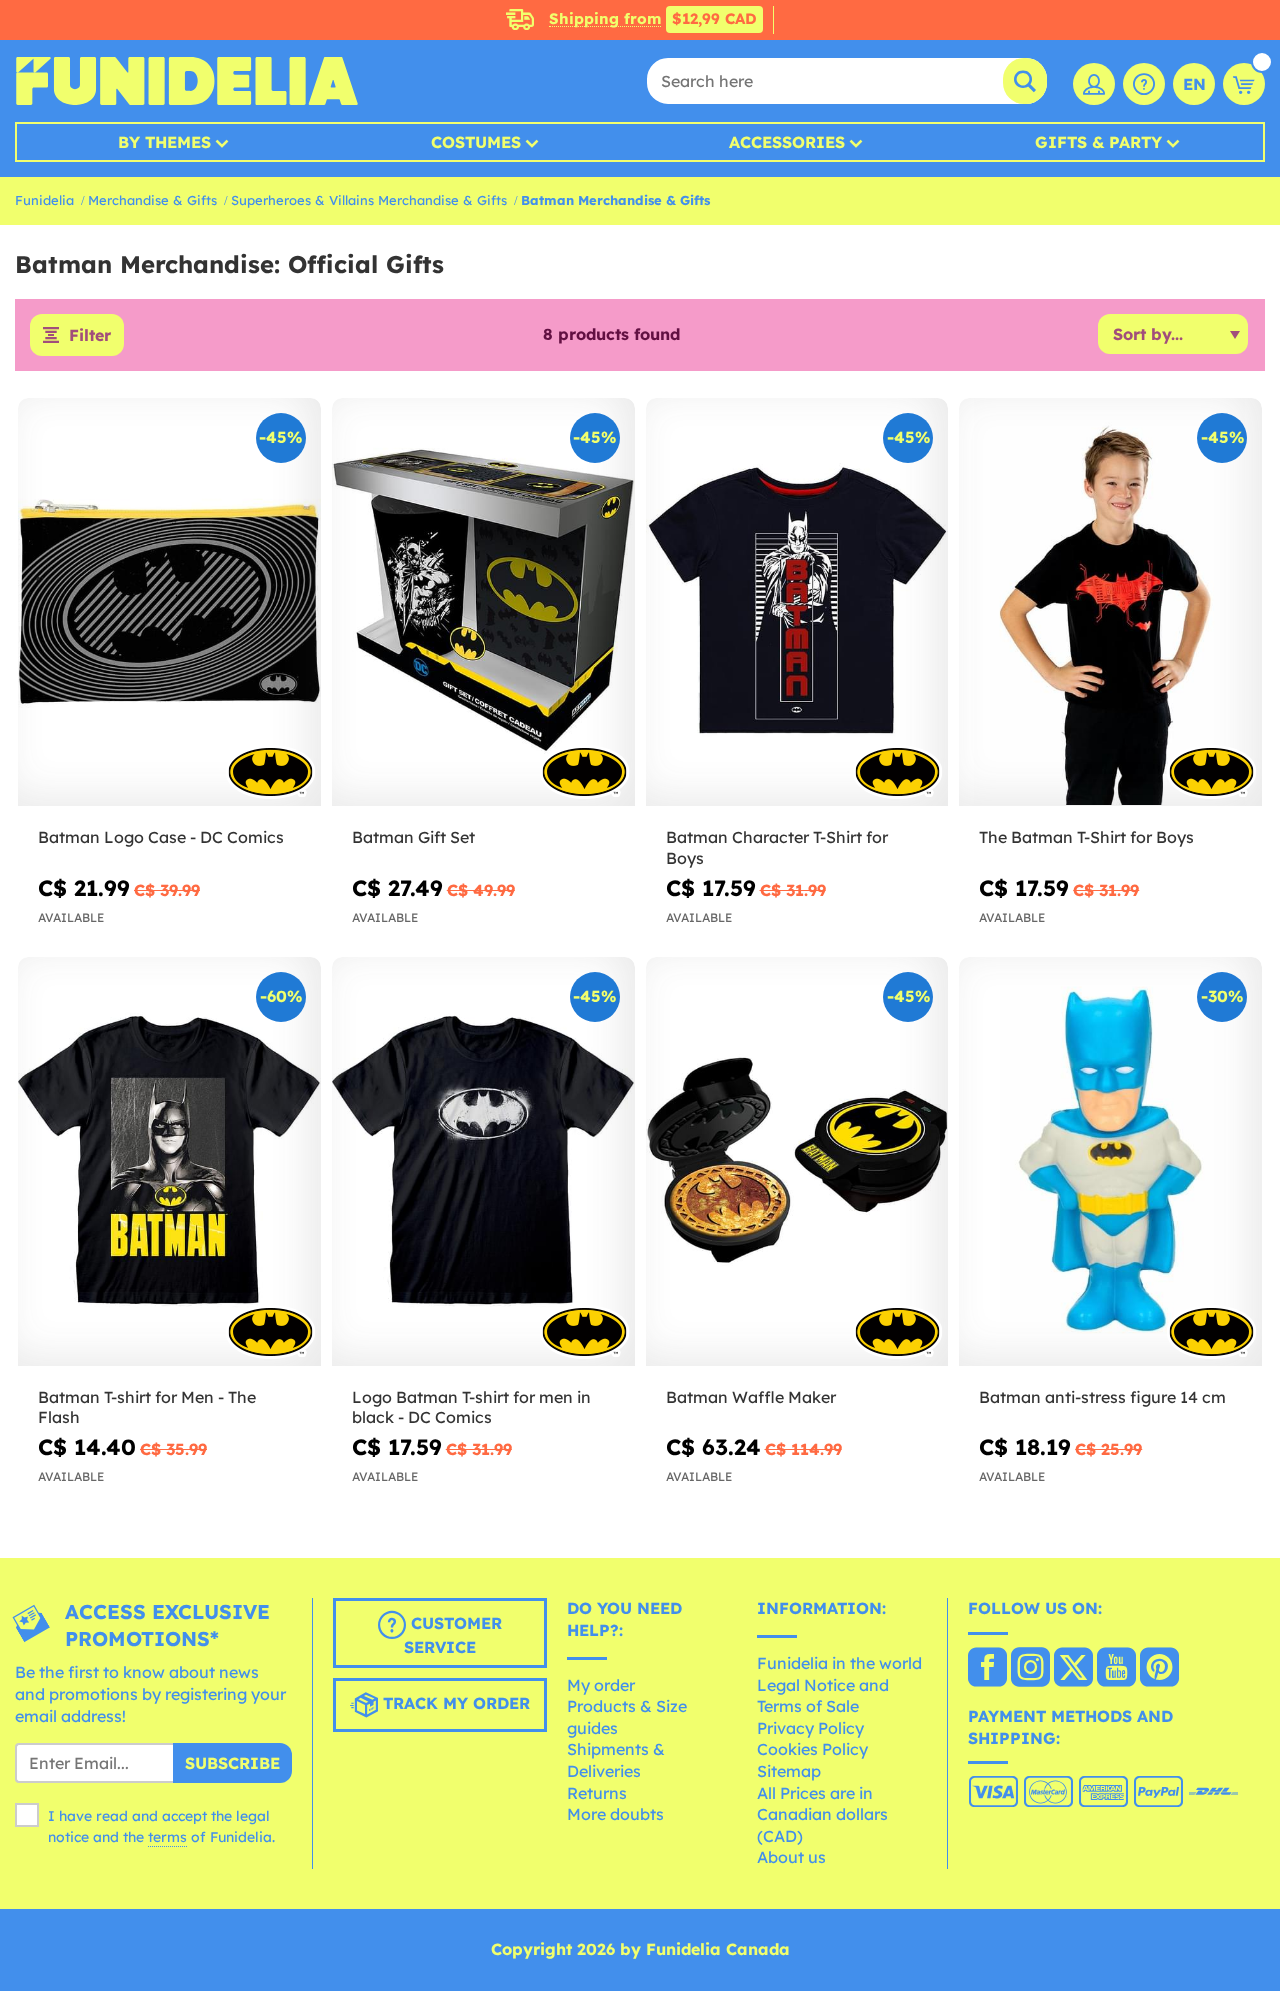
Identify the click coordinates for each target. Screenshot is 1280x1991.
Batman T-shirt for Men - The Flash (147, 1407)
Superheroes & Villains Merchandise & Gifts (369, 200)
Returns (597, 1793)
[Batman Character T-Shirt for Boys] (797, 602)
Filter (90, 335)
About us (791, 1857)
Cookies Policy (812, 1749)
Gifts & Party (1098, 142)
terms (167, 1837)
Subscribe (232, 1763)
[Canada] (987, 1669)
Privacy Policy (810, 1728)
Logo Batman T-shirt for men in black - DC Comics (471, 1407)
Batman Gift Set (413, 837)
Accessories (787, 142)
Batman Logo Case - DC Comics (161, 837)
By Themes (164, 142)
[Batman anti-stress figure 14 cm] (1110, 1161)
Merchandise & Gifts (152, 200)
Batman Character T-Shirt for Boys (777, 847)
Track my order (454, 1704)
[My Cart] (1244, 84)
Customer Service (453, 1636)
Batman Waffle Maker (751, 1397)
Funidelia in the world (839, 1663)
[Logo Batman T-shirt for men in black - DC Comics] (483, 1161)
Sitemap (789, 1771)
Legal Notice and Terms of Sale (823, 1696)
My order (601, 1685)
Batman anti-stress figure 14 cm (1102, 1397)
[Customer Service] (1144, 84)
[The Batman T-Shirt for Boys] (1110, 602)
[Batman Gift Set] (483, 602)
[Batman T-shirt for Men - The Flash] (169, 1161)
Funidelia (44, 200)
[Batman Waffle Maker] (797, 1161)
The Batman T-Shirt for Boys (1086, 837)
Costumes (476, 142)
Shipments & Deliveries (616, 1760)
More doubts (615, 1814)
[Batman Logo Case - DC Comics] (169, 602)
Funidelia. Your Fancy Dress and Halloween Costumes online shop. (186, 81)
